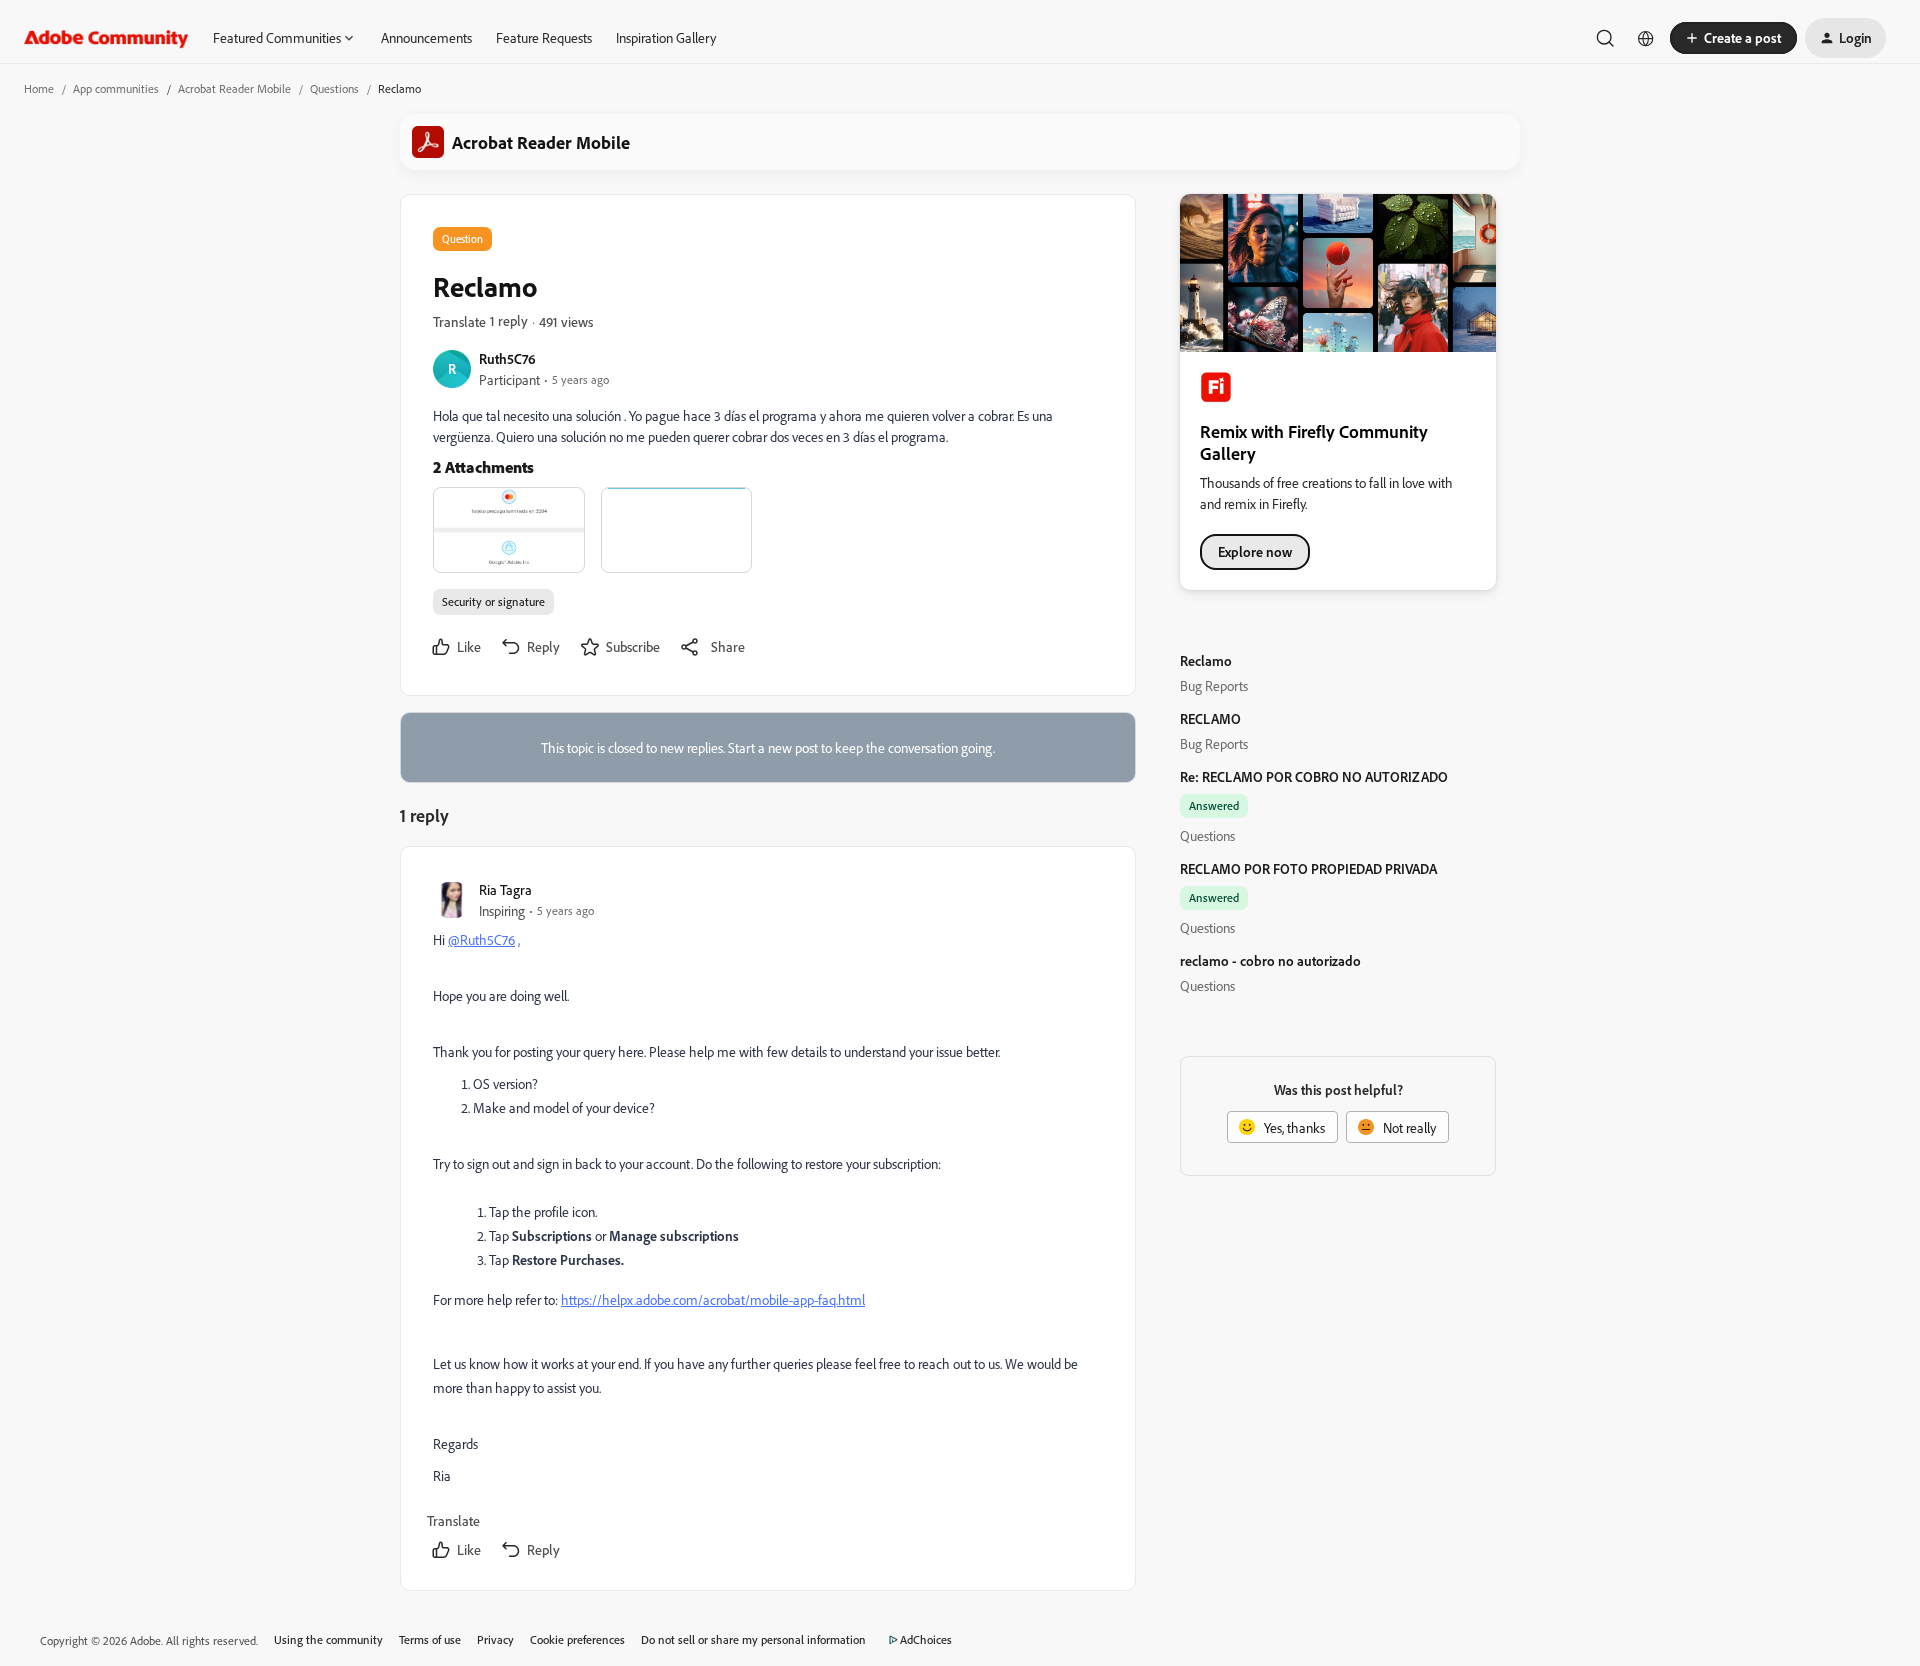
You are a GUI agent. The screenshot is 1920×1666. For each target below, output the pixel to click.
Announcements (426, 37)
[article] (767, 1222)
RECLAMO (1210, 718)
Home (39, 88)
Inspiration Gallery (666, 37)
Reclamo (1206, 660)
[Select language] (1646, 38)
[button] (1733, 38)
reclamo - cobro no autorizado (1270, 960)
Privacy (495, 1639)
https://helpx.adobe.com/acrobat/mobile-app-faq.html (713, 1299)
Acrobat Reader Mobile (234, 88)
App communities (116, 88)
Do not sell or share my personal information (753, 1639)
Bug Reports (1214, 685)
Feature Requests (544, 37)
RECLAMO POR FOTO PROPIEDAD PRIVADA (1308, 868)
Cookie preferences (577, 1639)
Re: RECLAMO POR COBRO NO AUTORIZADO (1314, 776)
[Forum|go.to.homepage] (106, 38)
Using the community (328, 1639)
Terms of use (430, 1639)
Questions (334, 88)
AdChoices (926, 1639)
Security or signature (493, 601)
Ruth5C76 (507, 358)
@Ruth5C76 (481, 939)
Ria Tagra (505, 889)
